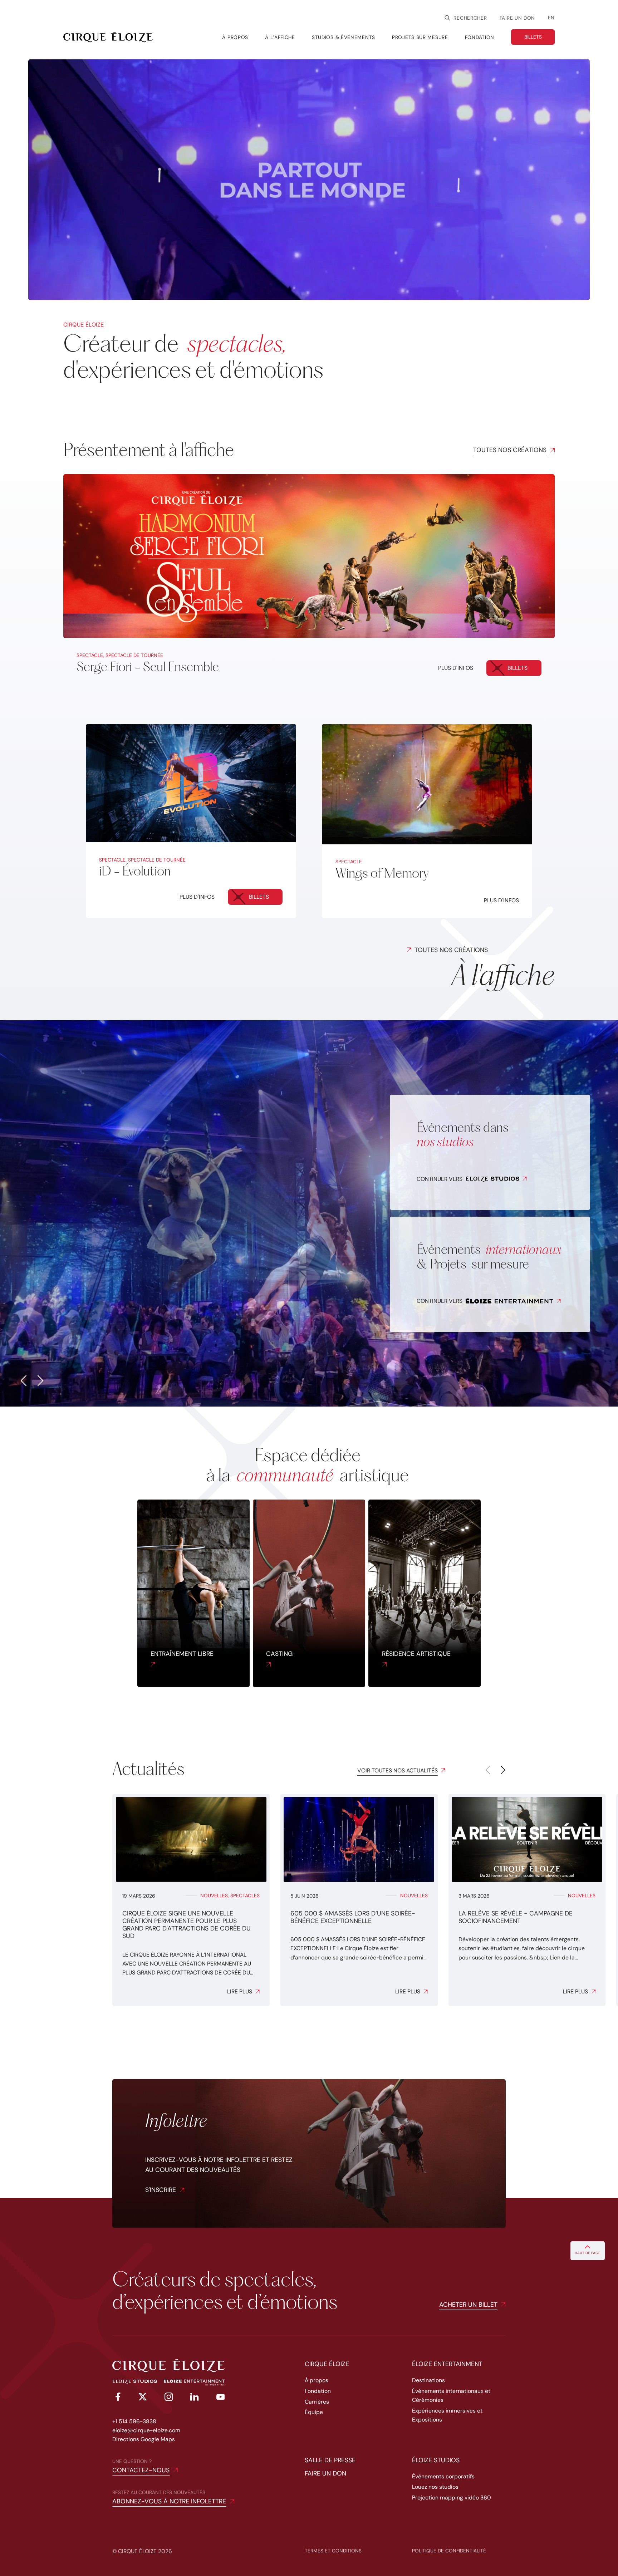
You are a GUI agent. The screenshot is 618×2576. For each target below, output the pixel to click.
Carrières (317, 2402)
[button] (23, 1381)
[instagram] (169, 2398)
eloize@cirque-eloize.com (146, 2430)
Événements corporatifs (443, 2476)
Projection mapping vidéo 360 (452, 2498)
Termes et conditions (333, 2551)
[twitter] (143, 2398)
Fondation (318, 2391)
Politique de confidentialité (449, 2551)
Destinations (428, 2380)
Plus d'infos (456, 668)
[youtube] (221, 2398)
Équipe (314, 2412)
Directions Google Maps (144, 2439)
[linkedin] (195, 2398)
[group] (191, 1900)
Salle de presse (330, 2460)
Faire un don (517, 18)
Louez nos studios (435, 2487)
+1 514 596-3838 (134, 2421)
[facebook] (117, 2398)
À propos (317, 2380)
